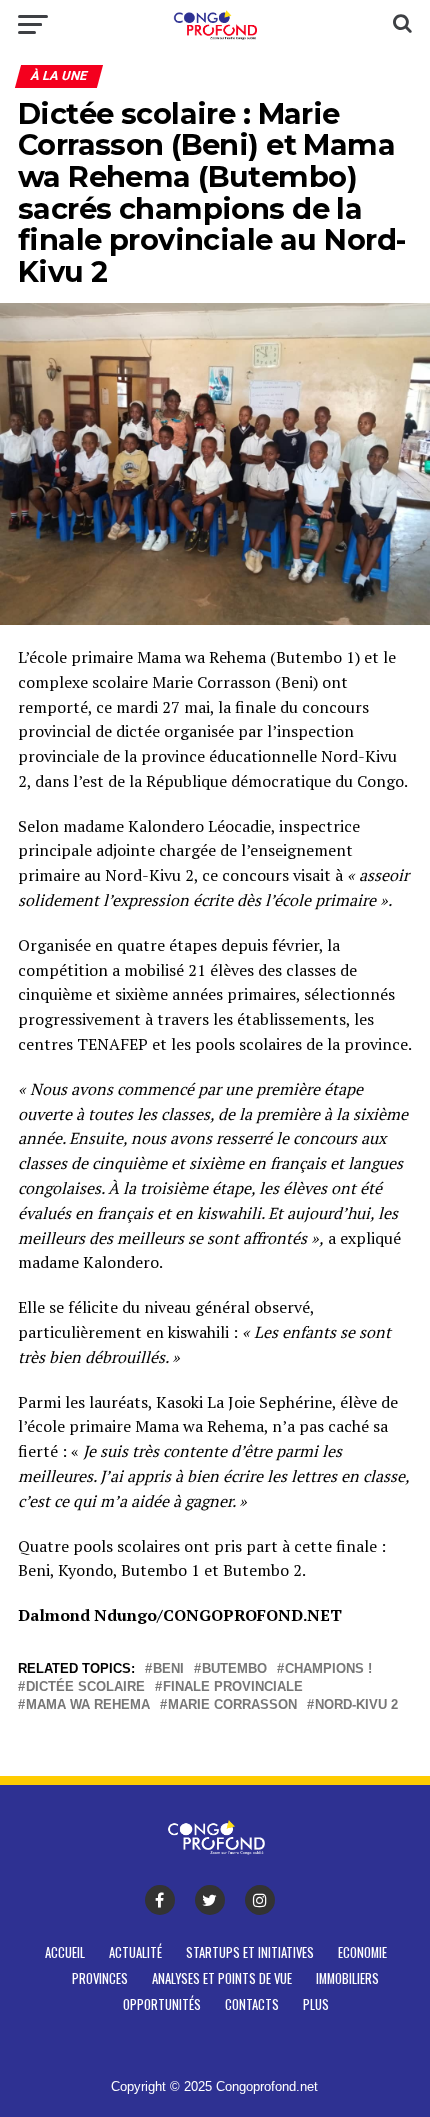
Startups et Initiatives (250, 1952)
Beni (168, 1669)
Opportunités (162, 2004)
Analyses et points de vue (222, 1978)
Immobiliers (347, 1978)
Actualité (135, 1952)
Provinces (100, 1978)
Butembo (234, 1669)
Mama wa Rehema (88, 1705)
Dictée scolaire (85, 1687)
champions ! (328, 1669)
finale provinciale (233, 1687)
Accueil (65, 1952)
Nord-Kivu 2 (356, 1705)
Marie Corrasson (232, 1705)
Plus (316, 2004)
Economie (362, 1952)
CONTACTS (252, 2004)
